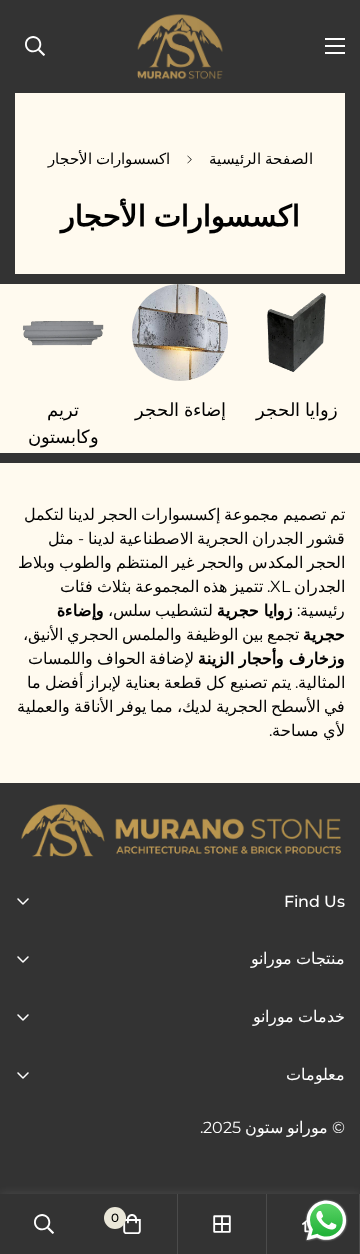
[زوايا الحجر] (296, 332)
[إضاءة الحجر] (180, 332)
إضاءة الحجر (180, 410)
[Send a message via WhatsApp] (326, 1220)
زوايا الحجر (297, 410)
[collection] (222, 1224)
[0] (132, 1224)
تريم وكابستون (63, 423)
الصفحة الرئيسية (261, 158)
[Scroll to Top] (36, 1148)
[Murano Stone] (180, 46)
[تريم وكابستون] (63, 332)
